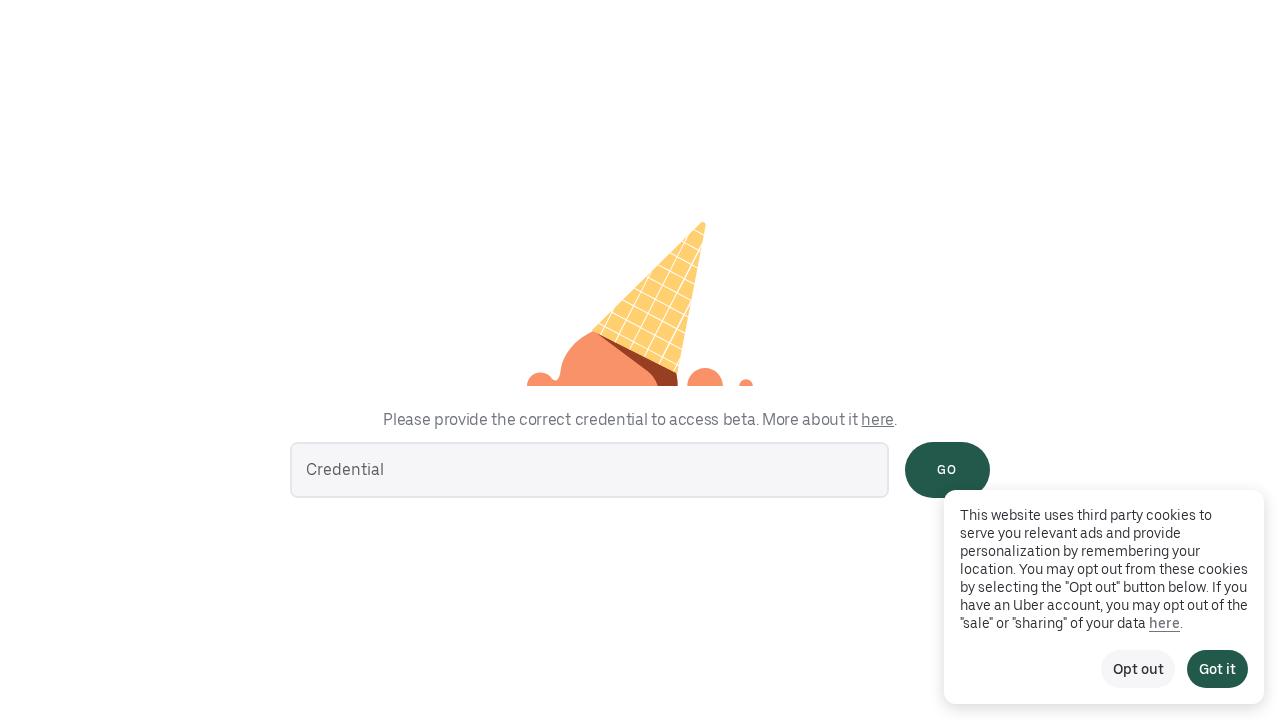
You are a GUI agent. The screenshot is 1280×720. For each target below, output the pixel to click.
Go (947, 470)
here (877, 419)
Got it (1217, 669)
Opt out (1138, 669)
